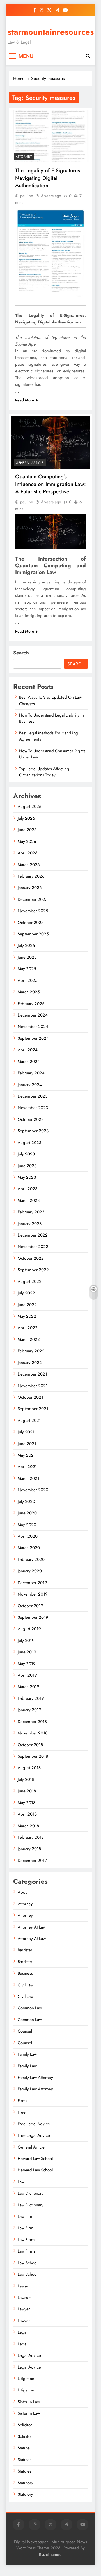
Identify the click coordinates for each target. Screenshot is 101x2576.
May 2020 (27, 1525)
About (23, 1892)
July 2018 (26, 1779)
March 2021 (28, 1478)
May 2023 (27, 1177)
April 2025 (27, 980)
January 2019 (29, 1710)
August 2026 (30, 807)
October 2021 (30, 1397)
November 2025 (33, 911)
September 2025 (33, 934)
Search (21, 653)
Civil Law (26, 1985)
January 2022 (30, 1363)
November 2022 (33, 1247)
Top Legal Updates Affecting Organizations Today (44, 772)
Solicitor (25, 2425)
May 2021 (27, 1455)
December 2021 (32, 1374)
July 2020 (26, 1502)
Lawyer (24, 2309)
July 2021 (26, 1432)
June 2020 (27, 1513)
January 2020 (30, 1571)
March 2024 (29, 1062)
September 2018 (33, 1756)
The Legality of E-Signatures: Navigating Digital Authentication (48, 178)
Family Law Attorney (35, 2078)
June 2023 (27, 1166)
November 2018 (33, 1733)
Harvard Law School (35, 2159)
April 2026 (28, 853)
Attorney (24, 157)
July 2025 (26, 946)
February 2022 (31, 1351)
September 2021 (33, 1409)
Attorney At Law (32, 1927)
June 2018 (27, 1791)
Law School (27, 2263)
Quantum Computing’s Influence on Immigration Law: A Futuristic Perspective (50, 484)
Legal (22, 2332)
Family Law (27, 2054)
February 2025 (31, 1004)
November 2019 (33, 1594)
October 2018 (30, 1745)
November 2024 (33, 1027)
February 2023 (31, 1212)
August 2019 (29, 1629)
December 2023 (33, 1096)
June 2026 (27, 830)
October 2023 (31, 1119)
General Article (30, 463)
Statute (24, 2448)
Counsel (25, 2031)
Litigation (26, 2379)
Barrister (25, 1950)
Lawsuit (24, 2286)
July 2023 (26, 1154)
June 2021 (27, 1444)
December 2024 (33, 1015)
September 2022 (33, 1270)
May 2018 (27, 1803)
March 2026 (29, 865)
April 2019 (27, 1675)
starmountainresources (51, 32)
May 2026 (27, 842)
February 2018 (31, 1837)
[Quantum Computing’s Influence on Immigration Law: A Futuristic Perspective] (50, 442)
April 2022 (28, 1328)
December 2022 (33, 1235)
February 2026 (31, 876)
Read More (25, 400)
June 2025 (27, 957)
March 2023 (29, 1200)
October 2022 (31, 1258)
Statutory (25, 2483)
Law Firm (26, 2216)
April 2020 (28, 1536)
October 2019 (30, 1606)
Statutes (25, 2460)
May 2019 (27, 1664)
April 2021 (27, 1467)
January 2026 (30, 888)
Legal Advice (29, 2355)
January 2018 (29, 1849)
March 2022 (29, 1339)
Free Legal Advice (34, 2124)
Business (25, 1973)
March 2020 (29, 1548)
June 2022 (27, 1305)
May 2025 (27, 969)
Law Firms (26, 2240)
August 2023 (29, 1143)
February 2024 (31, 1073)
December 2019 (32, 1583)
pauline (27, 196)
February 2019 (31, 1698)
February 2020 (31, 1559)
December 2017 (32, 1861)
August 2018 (29, 1768)
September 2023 (33, 1131)
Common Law (30, 2008)
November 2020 (33, 1490)
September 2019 (33, 1617)
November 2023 (33, 1108)
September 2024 (33, 1038)
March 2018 (28, 1826)
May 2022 (27, 1316)
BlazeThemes (50, 2554)
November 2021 (33, 1386)
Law (21, 2182)
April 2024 (28, 1050)
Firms (22, 2101)
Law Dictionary (31, 2193)
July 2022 (26, 1293)
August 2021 (29, 1421)
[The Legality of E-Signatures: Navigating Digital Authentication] (50, 136)
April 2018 (27, 1814)
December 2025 (33, 899)
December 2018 (32, 1722)
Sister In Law (29, 2402)
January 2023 (30, 1224)
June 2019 (27, 1652)
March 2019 (28, 1687)
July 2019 (26, 1641)
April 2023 (27, 1189)
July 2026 (26, 818)
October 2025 (31, 923)
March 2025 (29, 992)
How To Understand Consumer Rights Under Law (52, 754)
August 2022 (30, 1282)
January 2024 (30, 1085)
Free (22, 2112)
